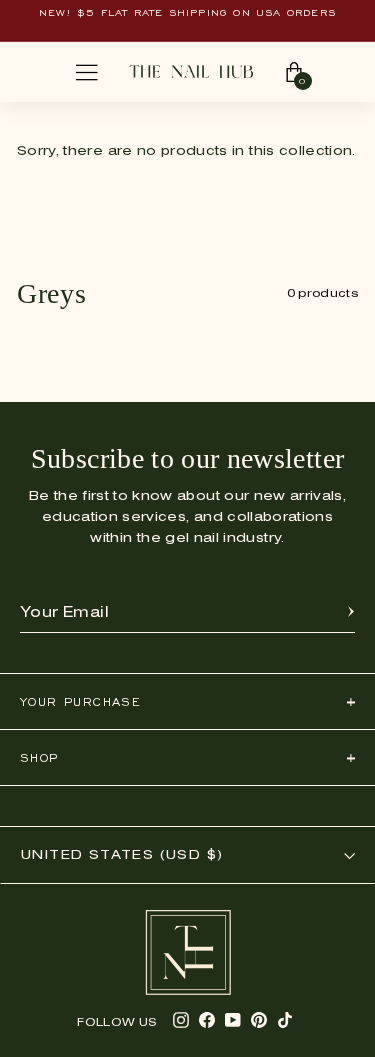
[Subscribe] (351, 613)
